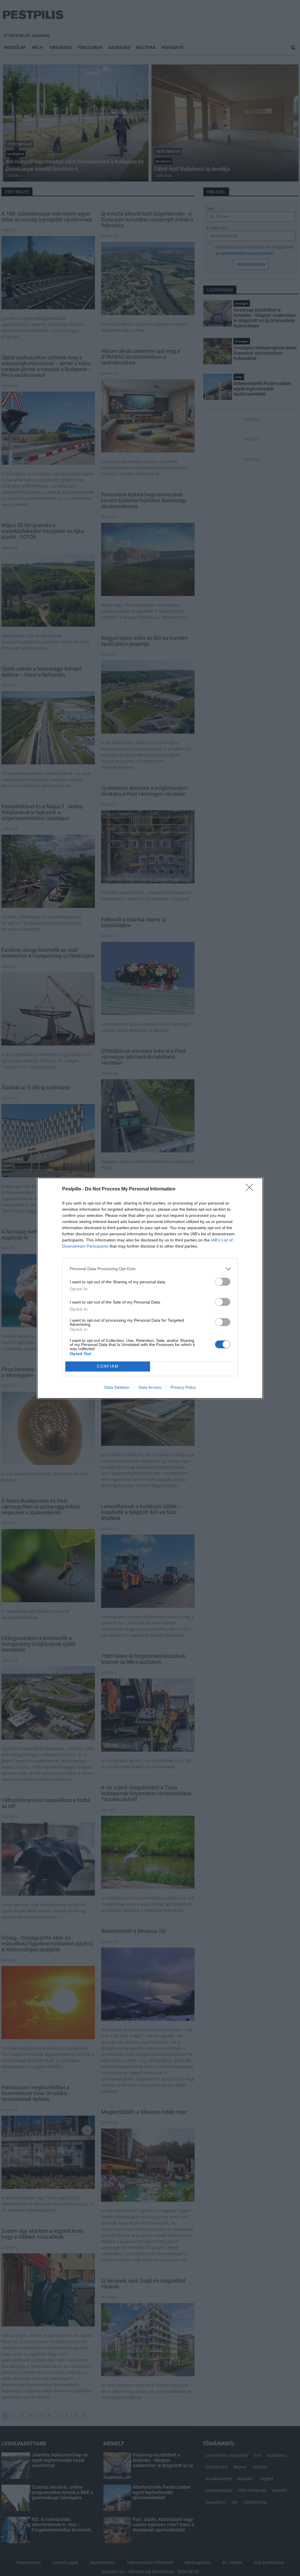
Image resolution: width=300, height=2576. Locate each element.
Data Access (150, 1387)
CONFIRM (108, 1366)
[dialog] (150, 1288)
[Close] (251, 1189)
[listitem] (150, 1269)
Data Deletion (117, 1387)
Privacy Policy (183, 1387)
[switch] (223, 1282)
